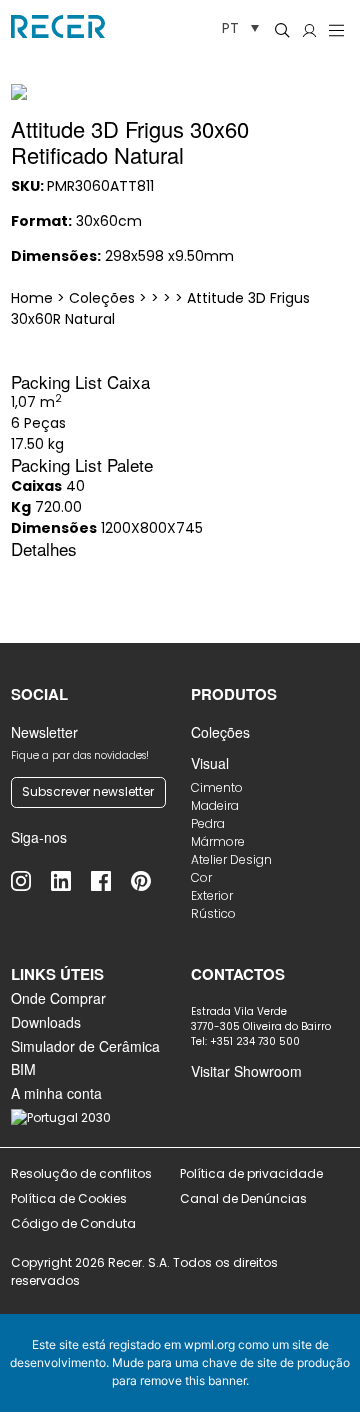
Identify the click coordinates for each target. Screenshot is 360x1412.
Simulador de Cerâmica (85, 1046)
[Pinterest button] (151, 881)
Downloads (46, 1022)
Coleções (220, 732)
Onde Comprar (58, 998)
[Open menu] (336, 30)
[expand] (325, 77)
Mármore (218, 841)
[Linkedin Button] (71, 881)
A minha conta (56, 1093)
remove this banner (193, 1380)
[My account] (309, 30)
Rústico (213, 913)
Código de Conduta (73, 1223)
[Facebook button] (111, 881)
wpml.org (209, 1344)
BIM (23, 1069)
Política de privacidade (251, 1173)
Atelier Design (231, 859)
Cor (201, 877)
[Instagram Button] (31, 881)
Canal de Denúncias (245, 1198)
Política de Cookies (69, 1198)
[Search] (282, 30)
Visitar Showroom (246, 1071)
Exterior (212, 895)
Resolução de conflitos (81, 1173)
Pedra (208, 823)
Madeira (215, 805)
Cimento (217, 787)
